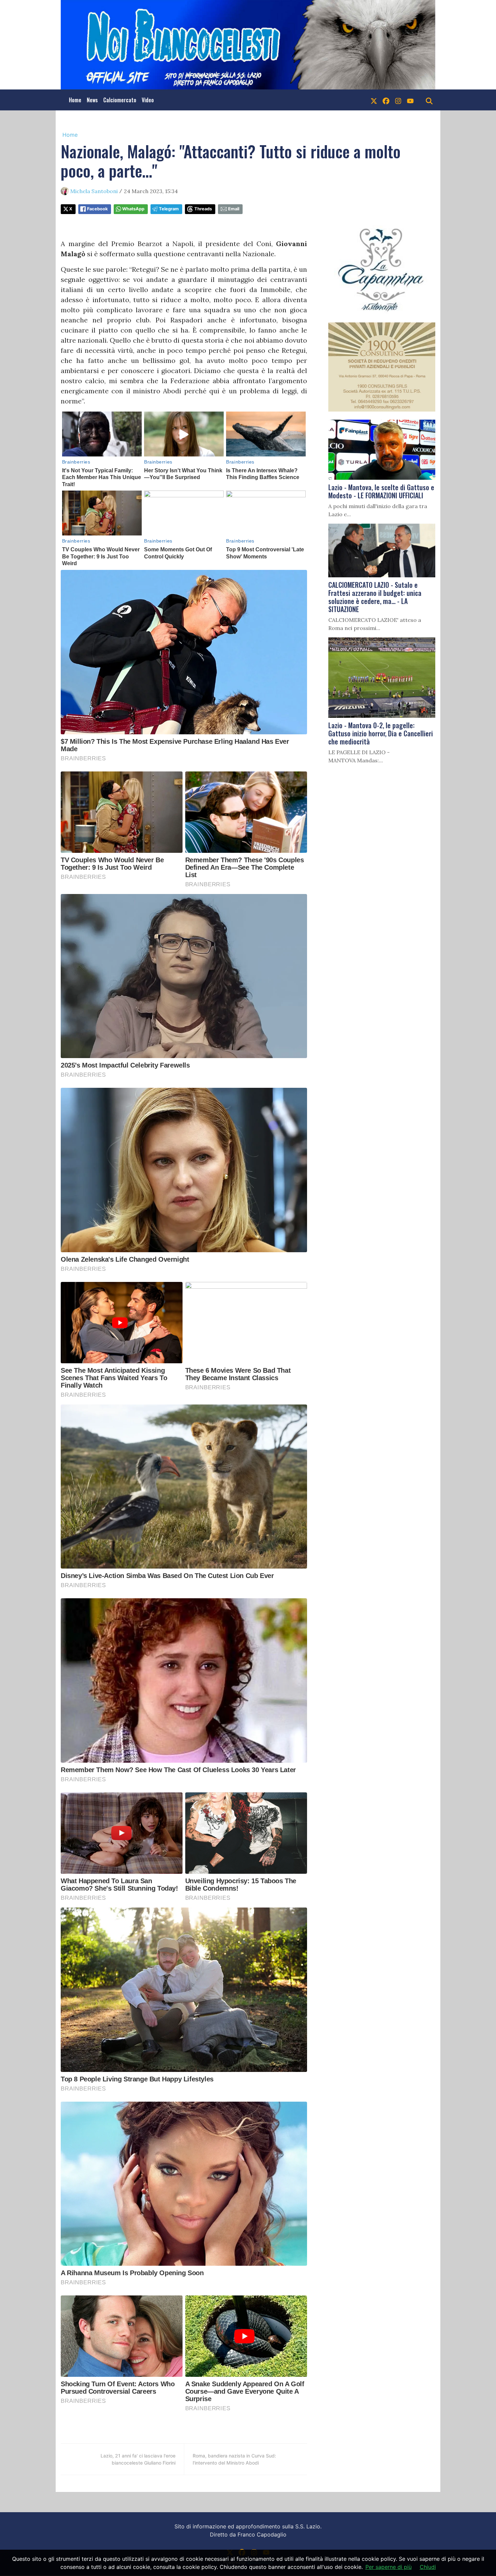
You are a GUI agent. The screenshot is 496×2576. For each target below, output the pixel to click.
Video (148, 100)
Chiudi (428, 2567)
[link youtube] (410, 100)
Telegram (169, 209)
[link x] (374, 100)
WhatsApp (133, 209)
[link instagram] (398, 100)
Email (234, 209)
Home (75, 100)
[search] (429, 100)
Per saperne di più (389, 2567)
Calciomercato (120, 100)
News (92, 100)
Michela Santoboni (94, 191)
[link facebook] (386, 100)
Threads (203, 209)
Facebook (97, 209)
